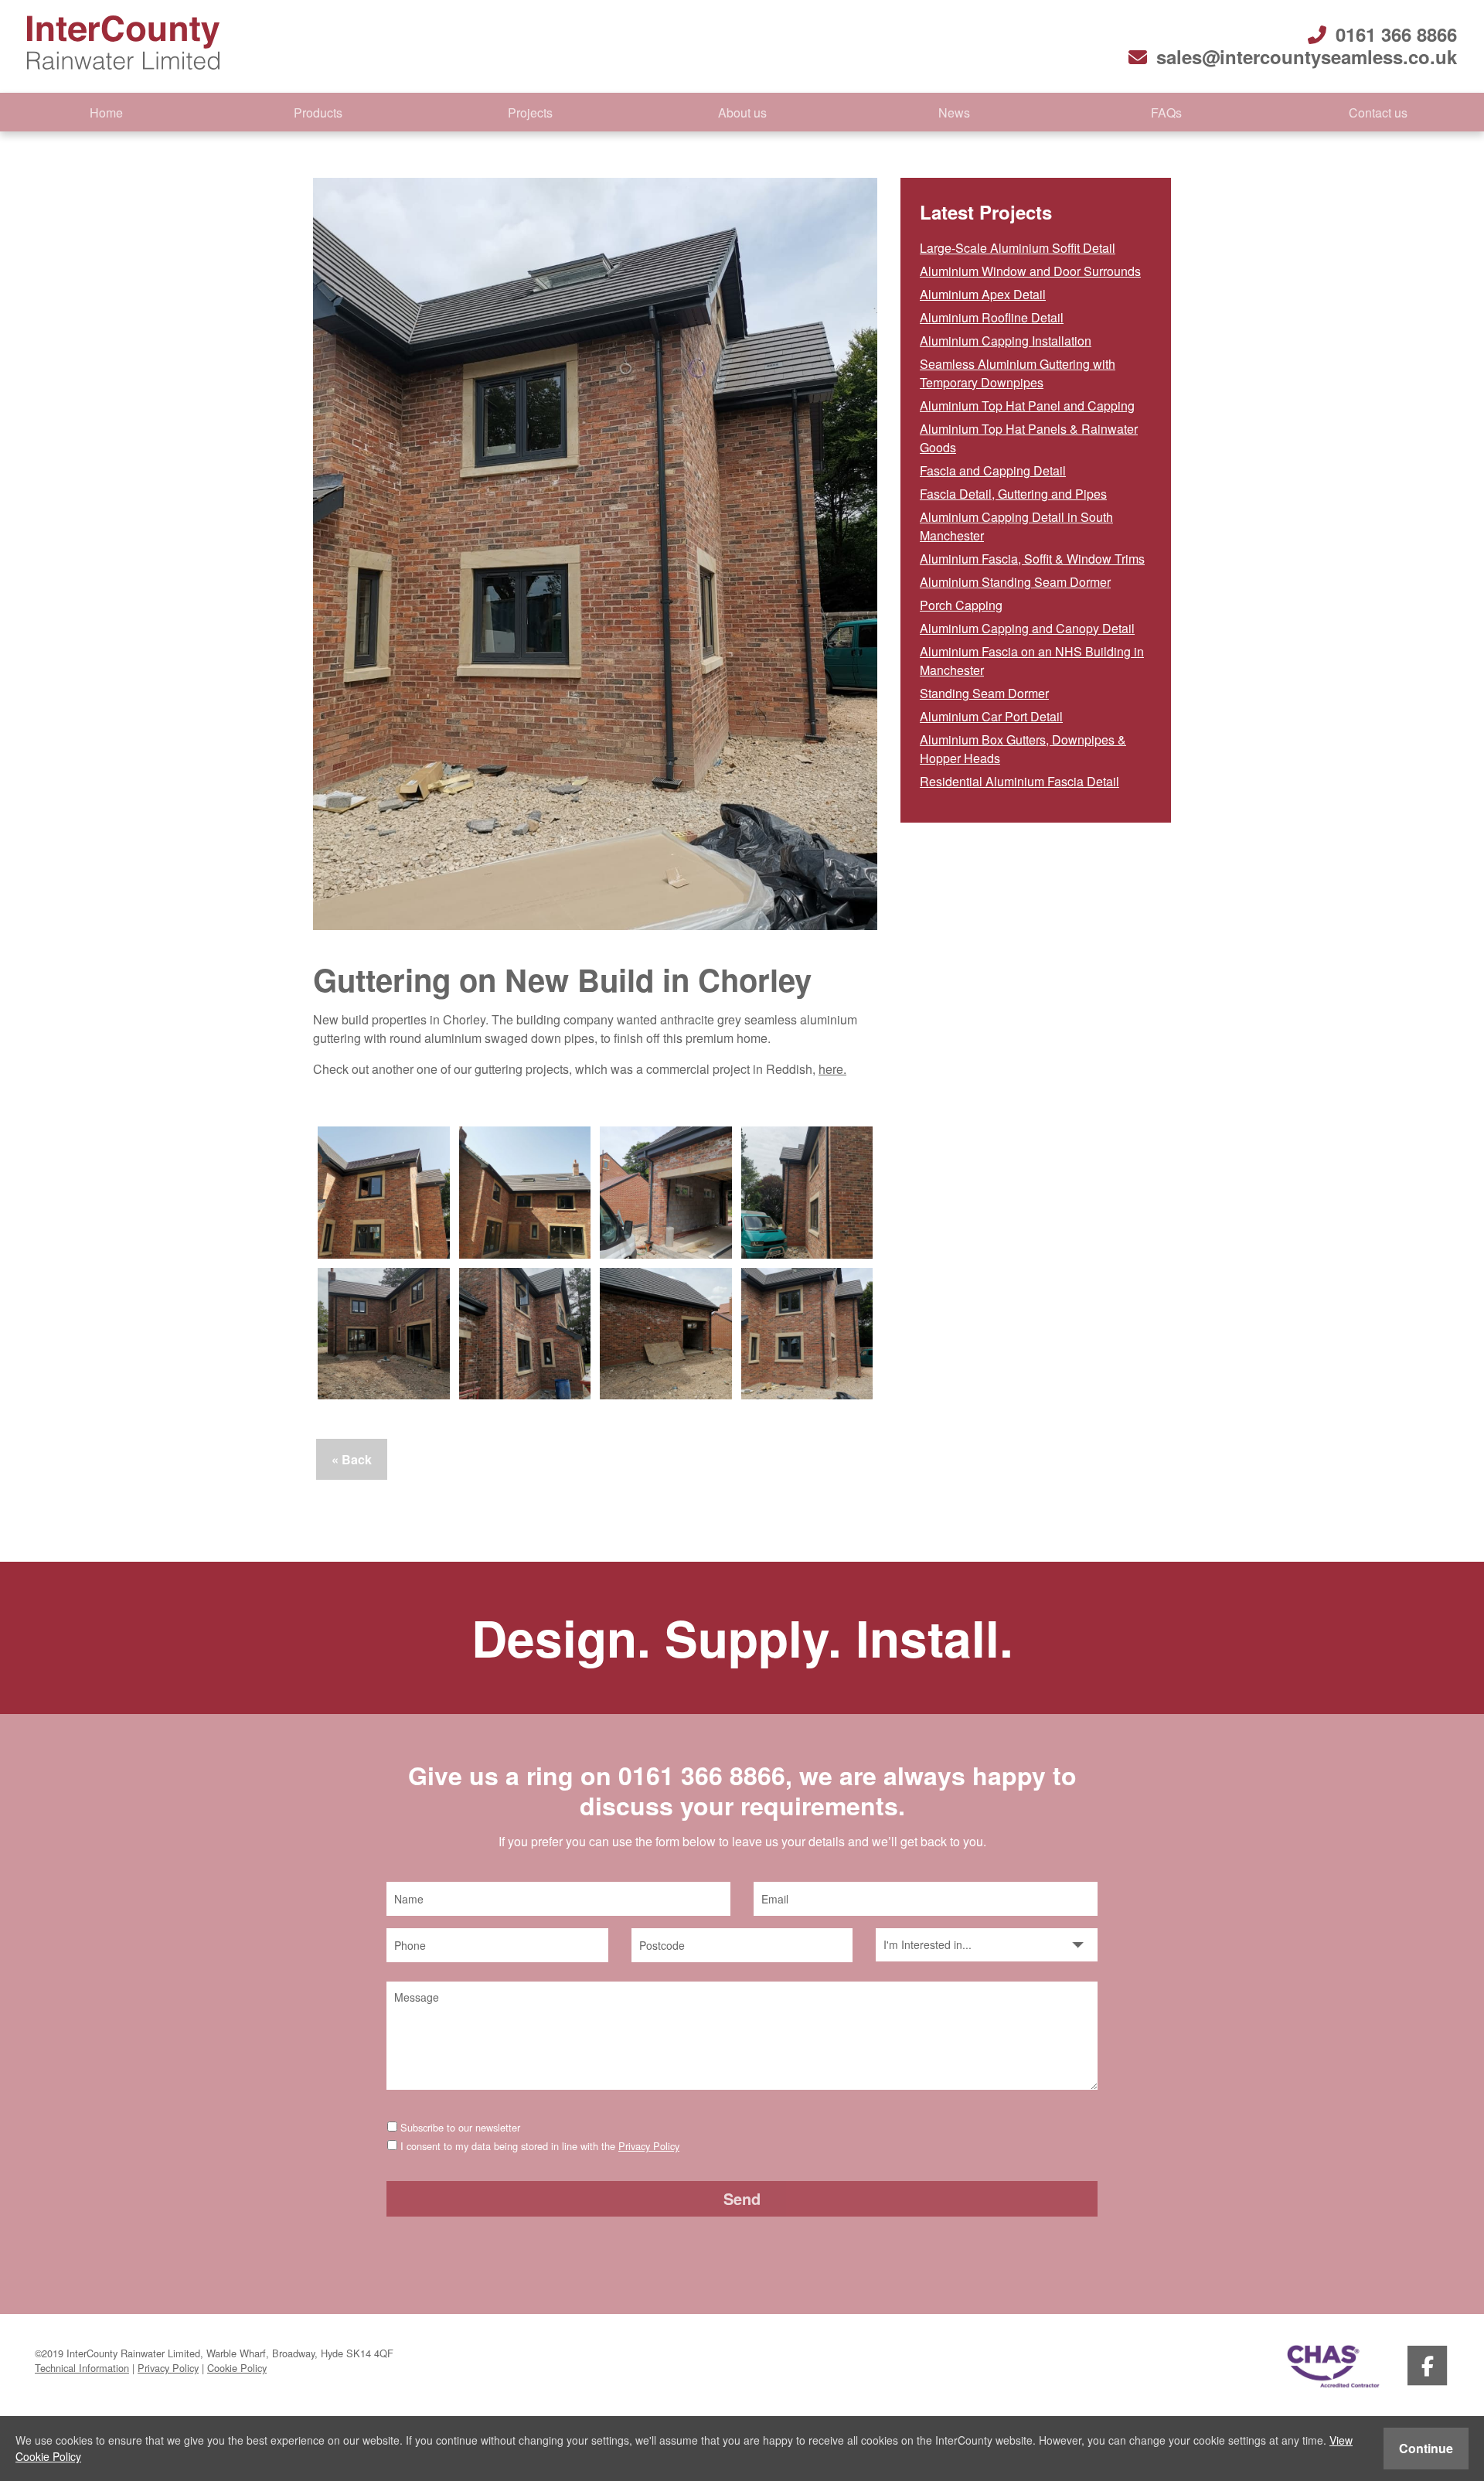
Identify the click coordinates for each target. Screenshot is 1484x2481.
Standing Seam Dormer (984, 693)
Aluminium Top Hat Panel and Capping (1027, 406)
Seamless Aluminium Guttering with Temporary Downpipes (1018, 373)
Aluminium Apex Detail (983, 294)
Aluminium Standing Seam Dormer (1015, 582)
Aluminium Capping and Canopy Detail (1027, 628)
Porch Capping (961, 605)
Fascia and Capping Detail (993, 470)
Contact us (1378, 112)
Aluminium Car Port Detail (991, 716)
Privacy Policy (649, 2146)
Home (106, 112)
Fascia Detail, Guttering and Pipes (1013, 494)
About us (742, 112)
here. (832, 1069)
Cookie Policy (237, 2368)
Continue (1426, 2448)
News (954, 112)
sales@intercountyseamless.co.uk (1307, 56)
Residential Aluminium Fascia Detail (1019, 781)
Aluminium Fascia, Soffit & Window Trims (1032, 559)
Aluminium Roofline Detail (992, 317)
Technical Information (82, 2368)
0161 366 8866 (1396, 34)
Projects (530, 112)
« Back (352, 1459)
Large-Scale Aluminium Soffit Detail (1018, 248)
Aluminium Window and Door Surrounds (1030, 271)
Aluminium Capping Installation (1006, 341)
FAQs (1166, 112)
